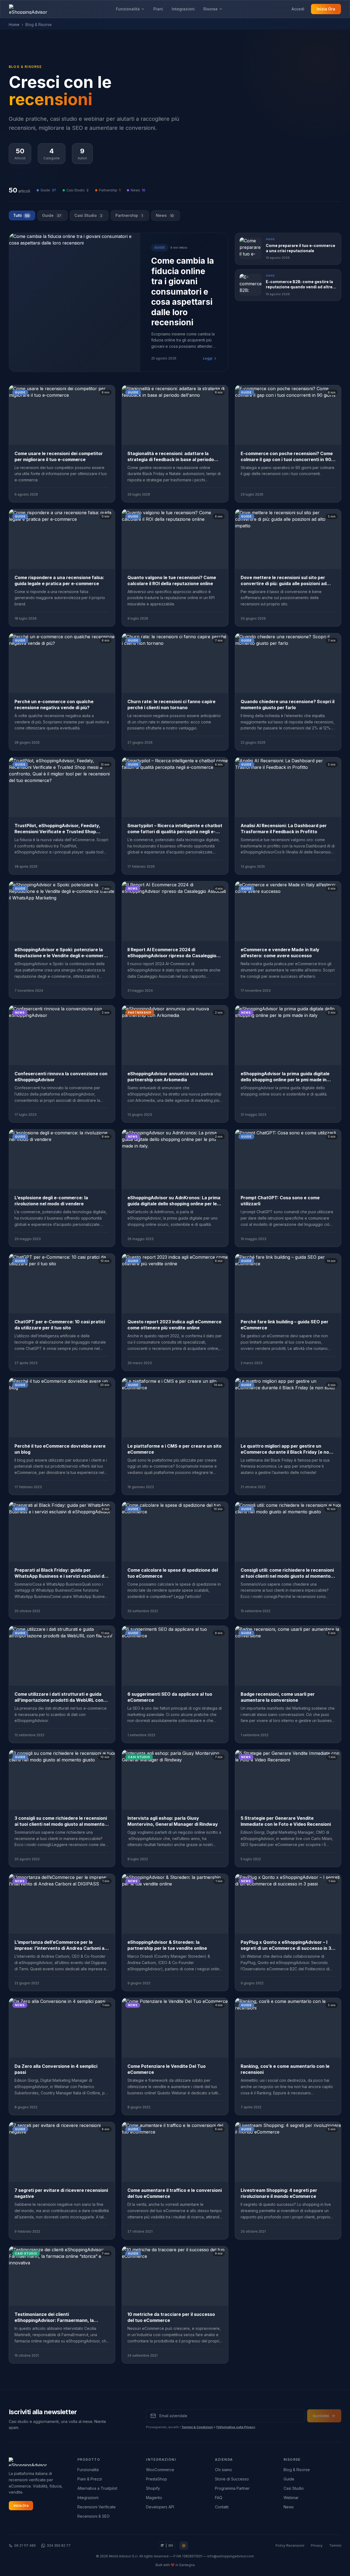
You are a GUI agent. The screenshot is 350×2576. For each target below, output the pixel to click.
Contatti (222, 2507)
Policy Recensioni (290, 2545)
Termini (335, 2545)
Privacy (317, 2545)
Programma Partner (232, 2488)
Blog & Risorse (297, 2470)
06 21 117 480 (25, 2545)
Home (14, 25)
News (165, 215)
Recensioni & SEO (94, 2516)
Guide (52, 215)
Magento (154, 2498)
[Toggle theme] (184, 2546)
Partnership (129, 215)
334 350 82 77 (59, 2545)
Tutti (21, 215)
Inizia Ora (326, 9)
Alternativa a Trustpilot (97, 2488)
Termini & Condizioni (197, 2427)
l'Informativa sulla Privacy (236, 2427)
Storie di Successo (232, 2479)
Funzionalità (128, 9)
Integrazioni (183, 9)
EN (171, 2545)
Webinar (291, 2498)
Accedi (298, 9)
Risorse (211, 9)
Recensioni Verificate (97, 2507)
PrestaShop (157, 2479)
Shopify (153, 2488)
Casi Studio (88, 215)
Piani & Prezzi (90, 2479)
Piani (158, 9)
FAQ (219, 2498)
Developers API (160, 2507)
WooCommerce (160, 2470)
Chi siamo (224, 2470)
